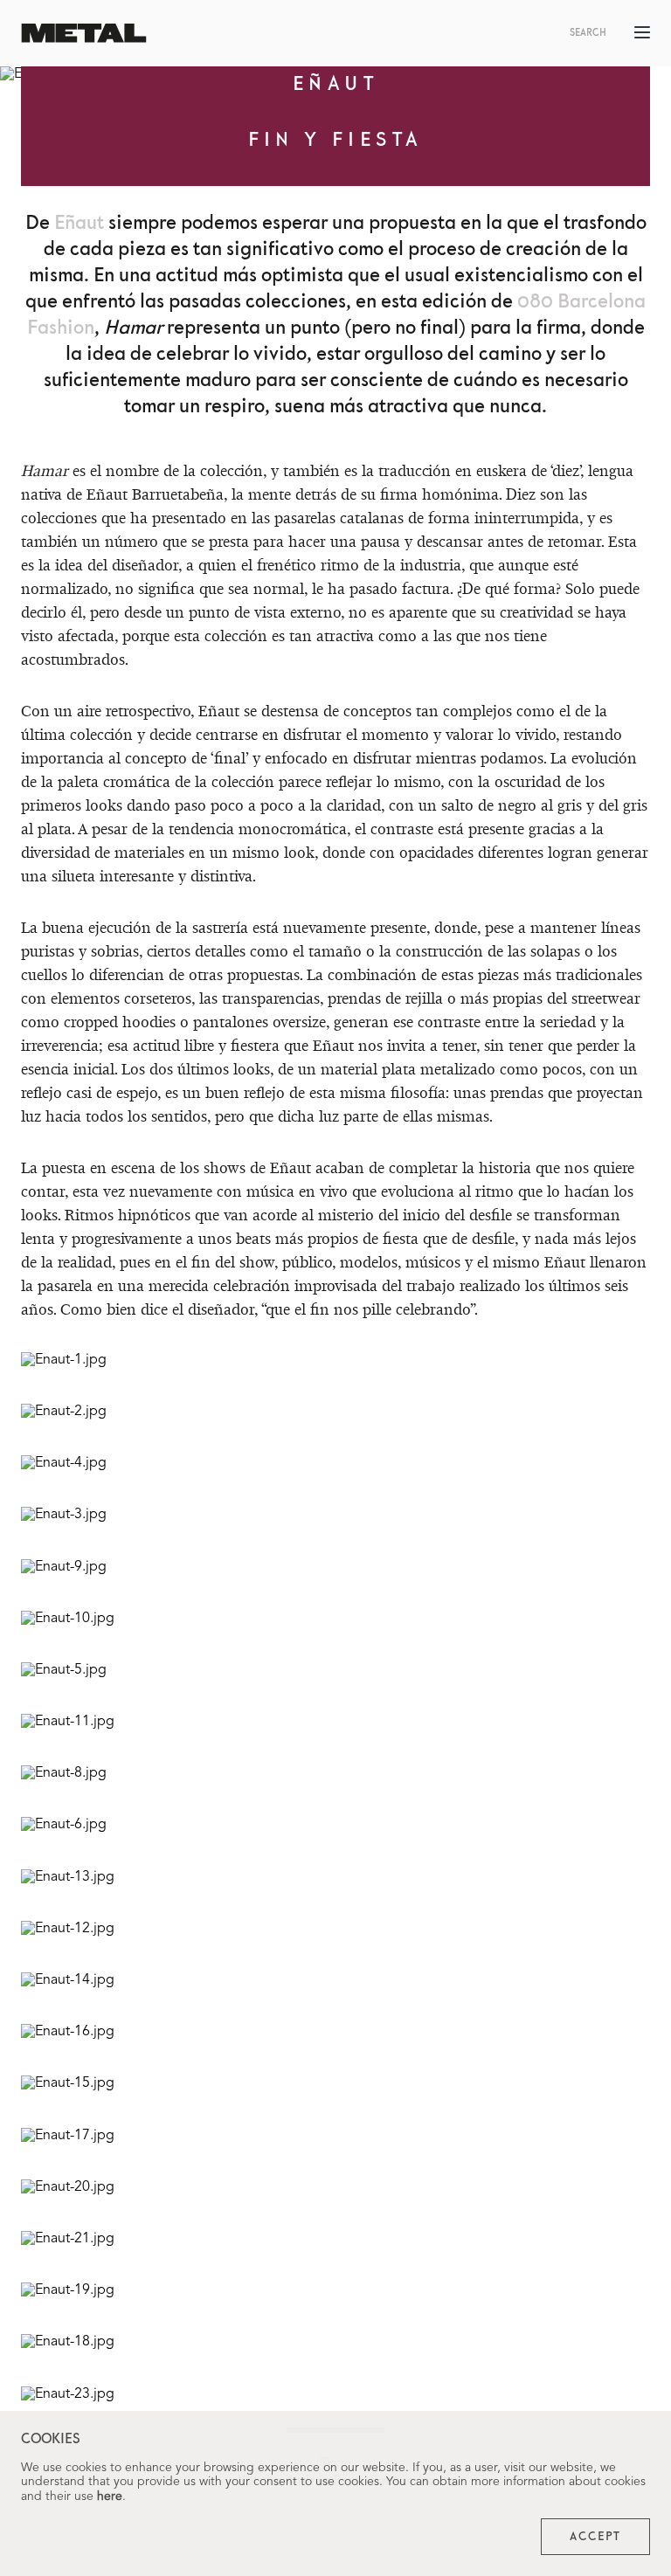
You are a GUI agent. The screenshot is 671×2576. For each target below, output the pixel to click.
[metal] (84, 33)
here (110, 2497)
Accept (595, 2537)
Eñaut (79, 223)
